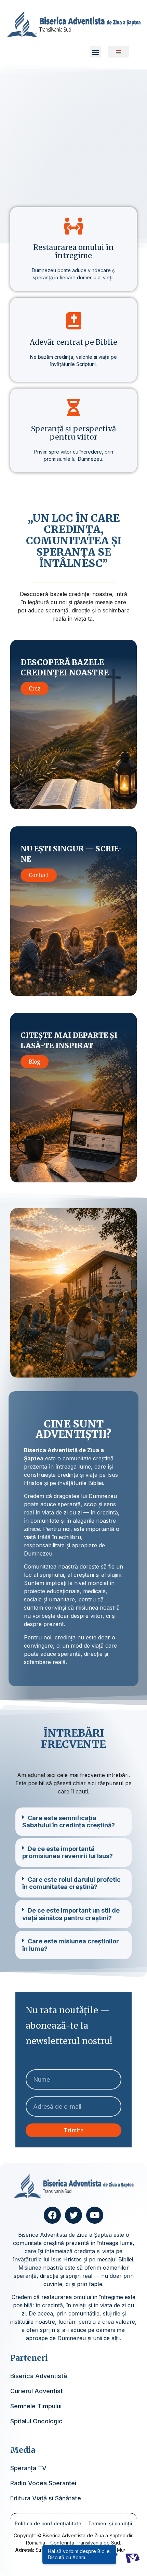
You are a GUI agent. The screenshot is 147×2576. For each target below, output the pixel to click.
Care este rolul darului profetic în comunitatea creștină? (71, 1883)
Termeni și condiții (110, 2523)
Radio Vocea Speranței (43, 2483)
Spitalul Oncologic (36, 2421)
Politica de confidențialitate (48, 2523)
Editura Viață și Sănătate (46, 2498)
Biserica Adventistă (39, 2376)
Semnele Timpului (36, 2406)
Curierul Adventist (37, 2391)
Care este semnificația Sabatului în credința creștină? (69, 1822)
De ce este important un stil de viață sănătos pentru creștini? (71, 1914)
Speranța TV (28, 2468)
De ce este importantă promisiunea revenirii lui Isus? (68, 1852)
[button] (95, 52)
